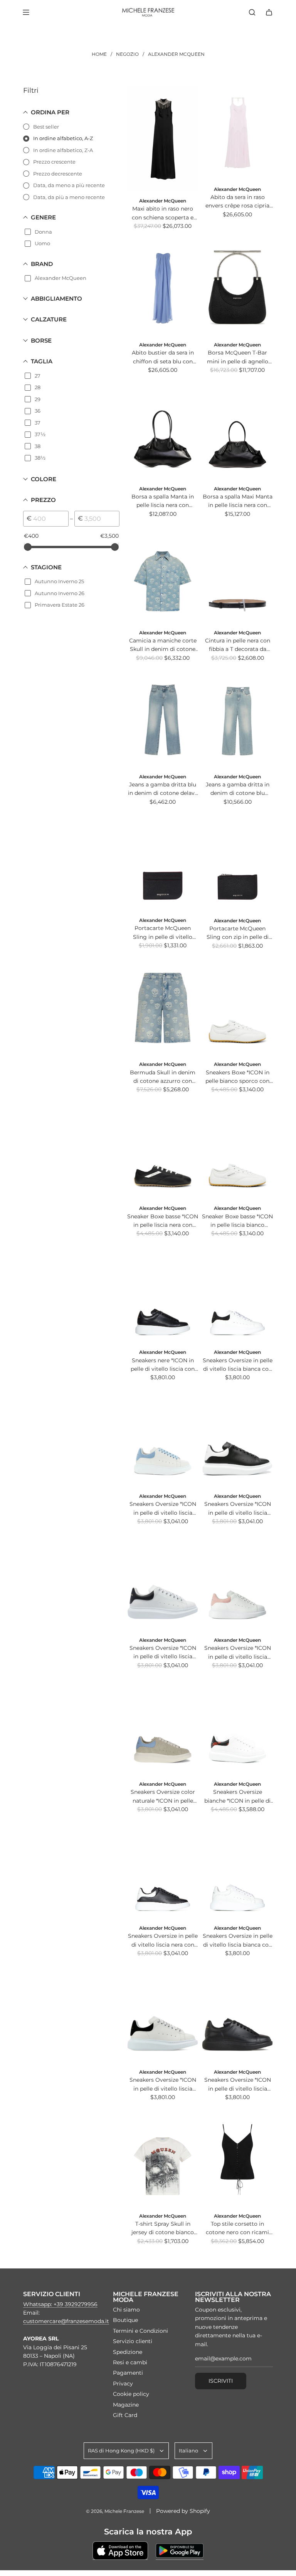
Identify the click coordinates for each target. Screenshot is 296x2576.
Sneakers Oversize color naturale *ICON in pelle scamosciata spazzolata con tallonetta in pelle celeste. (163, 1797)
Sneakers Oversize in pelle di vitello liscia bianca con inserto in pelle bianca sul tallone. (238, 1941)
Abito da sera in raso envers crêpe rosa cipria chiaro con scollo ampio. (238, 202)
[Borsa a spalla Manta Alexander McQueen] (163, 432)
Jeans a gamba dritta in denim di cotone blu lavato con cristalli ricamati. (238, 789)
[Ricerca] (252, 12)
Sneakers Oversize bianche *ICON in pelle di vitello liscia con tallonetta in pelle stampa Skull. (237, 1797)
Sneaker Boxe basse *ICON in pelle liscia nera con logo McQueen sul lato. (163, 1221)
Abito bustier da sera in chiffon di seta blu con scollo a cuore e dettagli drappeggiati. (163, 357)
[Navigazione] (26, 12)
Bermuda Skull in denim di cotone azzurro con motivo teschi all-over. (163, 1077)
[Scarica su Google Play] (180, 2551)
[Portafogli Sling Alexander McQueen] (237, 864)
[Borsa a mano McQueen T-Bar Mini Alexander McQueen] (237, 288)
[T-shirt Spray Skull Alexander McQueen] (163, 2159)
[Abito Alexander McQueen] (163, 139)
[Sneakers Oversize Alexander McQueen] (163, 1296)
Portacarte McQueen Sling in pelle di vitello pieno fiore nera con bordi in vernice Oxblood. (163, 933)
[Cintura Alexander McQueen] (237, 576)
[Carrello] (269, 12)
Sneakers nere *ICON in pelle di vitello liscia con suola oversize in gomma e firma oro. (163, 1365)
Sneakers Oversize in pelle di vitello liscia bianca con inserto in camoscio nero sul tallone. (238, 1365)
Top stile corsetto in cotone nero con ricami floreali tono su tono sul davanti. (237, 2229)
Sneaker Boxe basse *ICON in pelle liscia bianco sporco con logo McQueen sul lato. (237, 1221)
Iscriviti (221, 2381)
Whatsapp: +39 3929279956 (60, 2304)
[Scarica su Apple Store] (120, 2551)
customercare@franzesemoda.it (66, 2321)
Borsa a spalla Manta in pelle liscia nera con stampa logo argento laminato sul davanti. (163, 501)
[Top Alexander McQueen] (237, 2159)
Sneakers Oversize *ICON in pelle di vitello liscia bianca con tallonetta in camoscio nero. (163, 2085)
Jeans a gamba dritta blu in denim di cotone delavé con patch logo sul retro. (163, 789)
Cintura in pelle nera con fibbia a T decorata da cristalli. (238, 645)
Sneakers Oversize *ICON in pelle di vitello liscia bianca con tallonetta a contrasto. (163, 1653)
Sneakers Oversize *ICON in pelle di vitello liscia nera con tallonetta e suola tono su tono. (238, 2085)
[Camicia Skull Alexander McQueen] (163, 576)
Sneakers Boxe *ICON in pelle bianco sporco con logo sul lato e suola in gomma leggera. (237, 1077)
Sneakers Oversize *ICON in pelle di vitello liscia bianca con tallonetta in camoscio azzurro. (163, 1509)
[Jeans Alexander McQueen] (163, 720)
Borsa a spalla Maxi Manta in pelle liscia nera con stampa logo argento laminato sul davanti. (238, 501)
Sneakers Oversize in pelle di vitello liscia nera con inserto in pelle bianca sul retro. (163, 1941)
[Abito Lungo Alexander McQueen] (237, 133)
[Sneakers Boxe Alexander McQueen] (237, 1008)
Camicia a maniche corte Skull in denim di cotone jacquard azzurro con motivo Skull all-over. (163, 645)
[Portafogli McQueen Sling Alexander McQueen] (163, 864)
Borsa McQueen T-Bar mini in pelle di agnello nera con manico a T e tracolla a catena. (238, 357)
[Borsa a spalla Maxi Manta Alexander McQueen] (237, 432)
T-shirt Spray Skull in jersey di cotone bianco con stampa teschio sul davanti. (163, 2229)
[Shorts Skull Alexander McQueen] (163, 1008)
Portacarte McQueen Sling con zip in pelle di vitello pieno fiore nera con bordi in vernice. (238, 933)
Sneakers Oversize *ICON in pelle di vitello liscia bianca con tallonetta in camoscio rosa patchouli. (238, 1653)
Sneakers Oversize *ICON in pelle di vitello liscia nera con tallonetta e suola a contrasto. (238, 1509)
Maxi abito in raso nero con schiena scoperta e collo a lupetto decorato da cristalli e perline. (163, 213)
